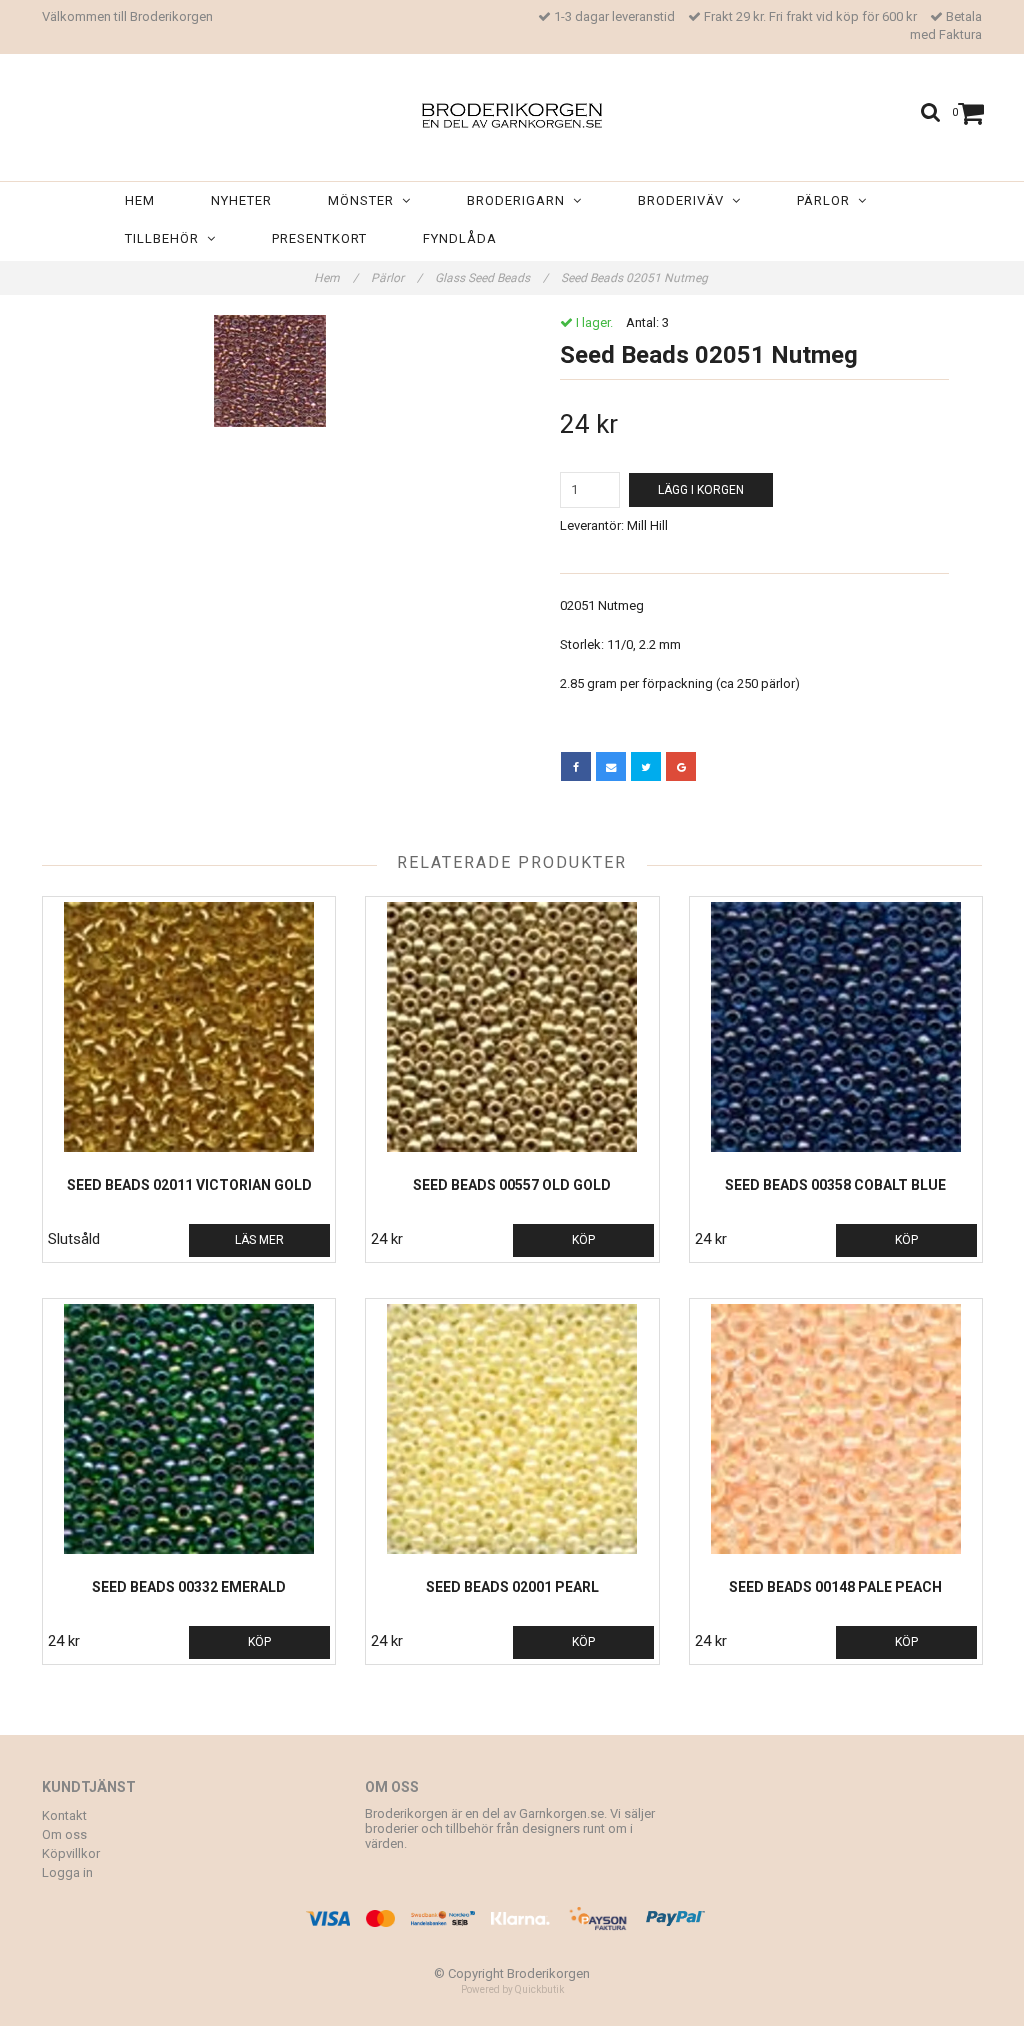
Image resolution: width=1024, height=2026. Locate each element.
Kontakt (64, 1815)
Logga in (67, 1872)
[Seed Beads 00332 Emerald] (189, 1429)
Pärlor (827, 200)
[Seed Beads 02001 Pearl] (512, 1429)
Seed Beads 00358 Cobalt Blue (835, 1185)
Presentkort (319, 238)
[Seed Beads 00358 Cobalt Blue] (836, 1027)
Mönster (365, 200)
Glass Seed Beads (491, 278)
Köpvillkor (71, 1853)
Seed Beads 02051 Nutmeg (636, 278)
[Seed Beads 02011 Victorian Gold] (189, 1027)
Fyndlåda (460, 238)
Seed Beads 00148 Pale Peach (835, 1587)
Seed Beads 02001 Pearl (512, 1587)
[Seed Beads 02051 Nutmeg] (269, 371)
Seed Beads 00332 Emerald (189, 1587)
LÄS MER (259, 1240)
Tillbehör (166, 238)
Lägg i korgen (701, 490)
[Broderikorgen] (512, 111)
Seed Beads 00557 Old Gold (512, 1185)
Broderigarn (520, 200)
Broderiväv (685, 200)
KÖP (583, 1240)
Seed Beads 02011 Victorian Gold (189, 1185)
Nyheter (241, 200)
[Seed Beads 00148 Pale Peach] (836, 1429)
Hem (140, 200)
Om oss (64, 1834)
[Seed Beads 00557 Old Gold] (512, 1027)
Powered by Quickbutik (512, 1989)
